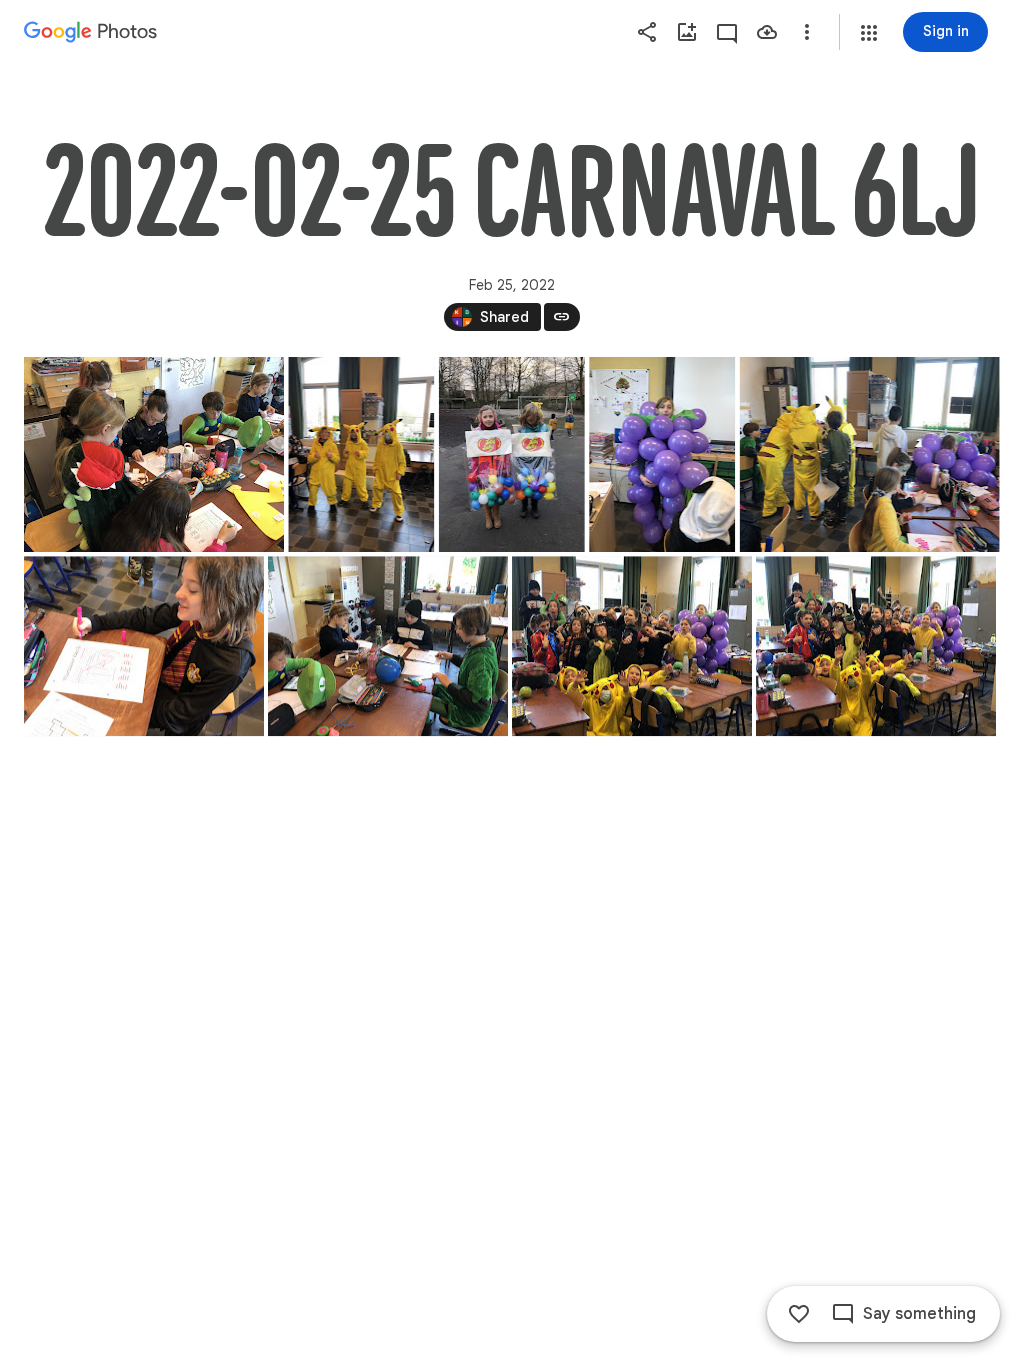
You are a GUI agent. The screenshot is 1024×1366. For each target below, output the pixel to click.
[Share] (647, 32)
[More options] (807, 32)
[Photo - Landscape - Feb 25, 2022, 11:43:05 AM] (154, 454)
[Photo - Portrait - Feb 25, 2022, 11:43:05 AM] (361, 454)
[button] (869, 33)
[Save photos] (767, 32)
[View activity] (727, 32)
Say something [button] (919, 1314)
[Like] (799, 1314)
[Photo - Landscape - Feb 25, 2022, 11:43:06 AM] (870, 454)
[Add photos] (687, 32)
